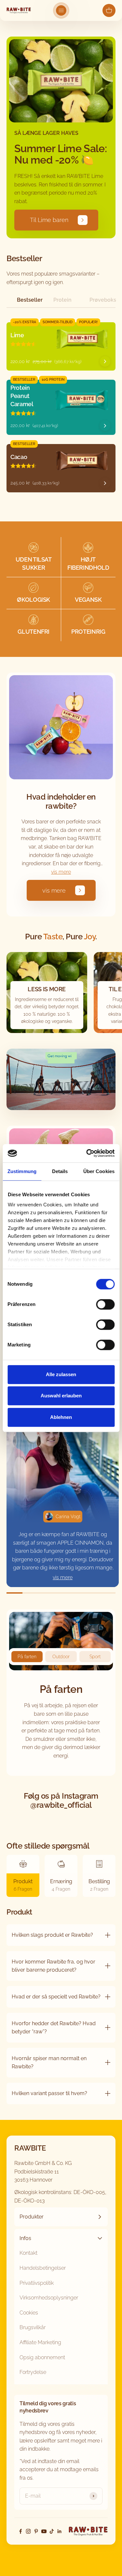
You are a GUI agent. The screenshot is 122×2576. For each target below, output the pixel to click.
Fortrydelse (33, 2372)
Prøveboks (102, 300)
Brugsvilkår (33, 2327)
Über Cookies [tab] (99, 1171)
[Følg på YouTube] (44, 2531)
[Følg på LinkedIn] (60, 2531)
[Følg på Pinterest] (36, 2531)
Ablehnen (61, 1417)
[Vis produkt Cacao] (105, 483)
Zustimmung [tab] (22, 1171)
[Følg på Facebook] (20, 2531)
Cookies (29, 2313)
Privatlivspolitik (37, 2283)
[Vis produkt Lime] (105, 361)
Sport (95, 1657)
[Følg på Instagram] (28, 2531)
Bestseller (30, 300)
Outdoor (61, 1657)
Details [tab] (60, 1171)
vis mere (61, 872)
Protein (62, 300)
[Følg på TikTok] (52, 2531)
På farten (27, 1657)
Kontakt (28, 2253)
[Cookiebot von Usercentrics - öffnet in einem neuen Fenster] (87, 1153)
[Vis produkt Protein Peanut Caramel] (105, 426)
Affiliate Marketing (40, 2342)
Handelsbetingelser (43, 2268)
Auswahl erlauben (61, 1396)
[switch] (105, 1304)
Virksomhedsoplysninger (49, 2298)
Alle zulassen (61, 1374)
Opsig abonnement (42, 2357)
